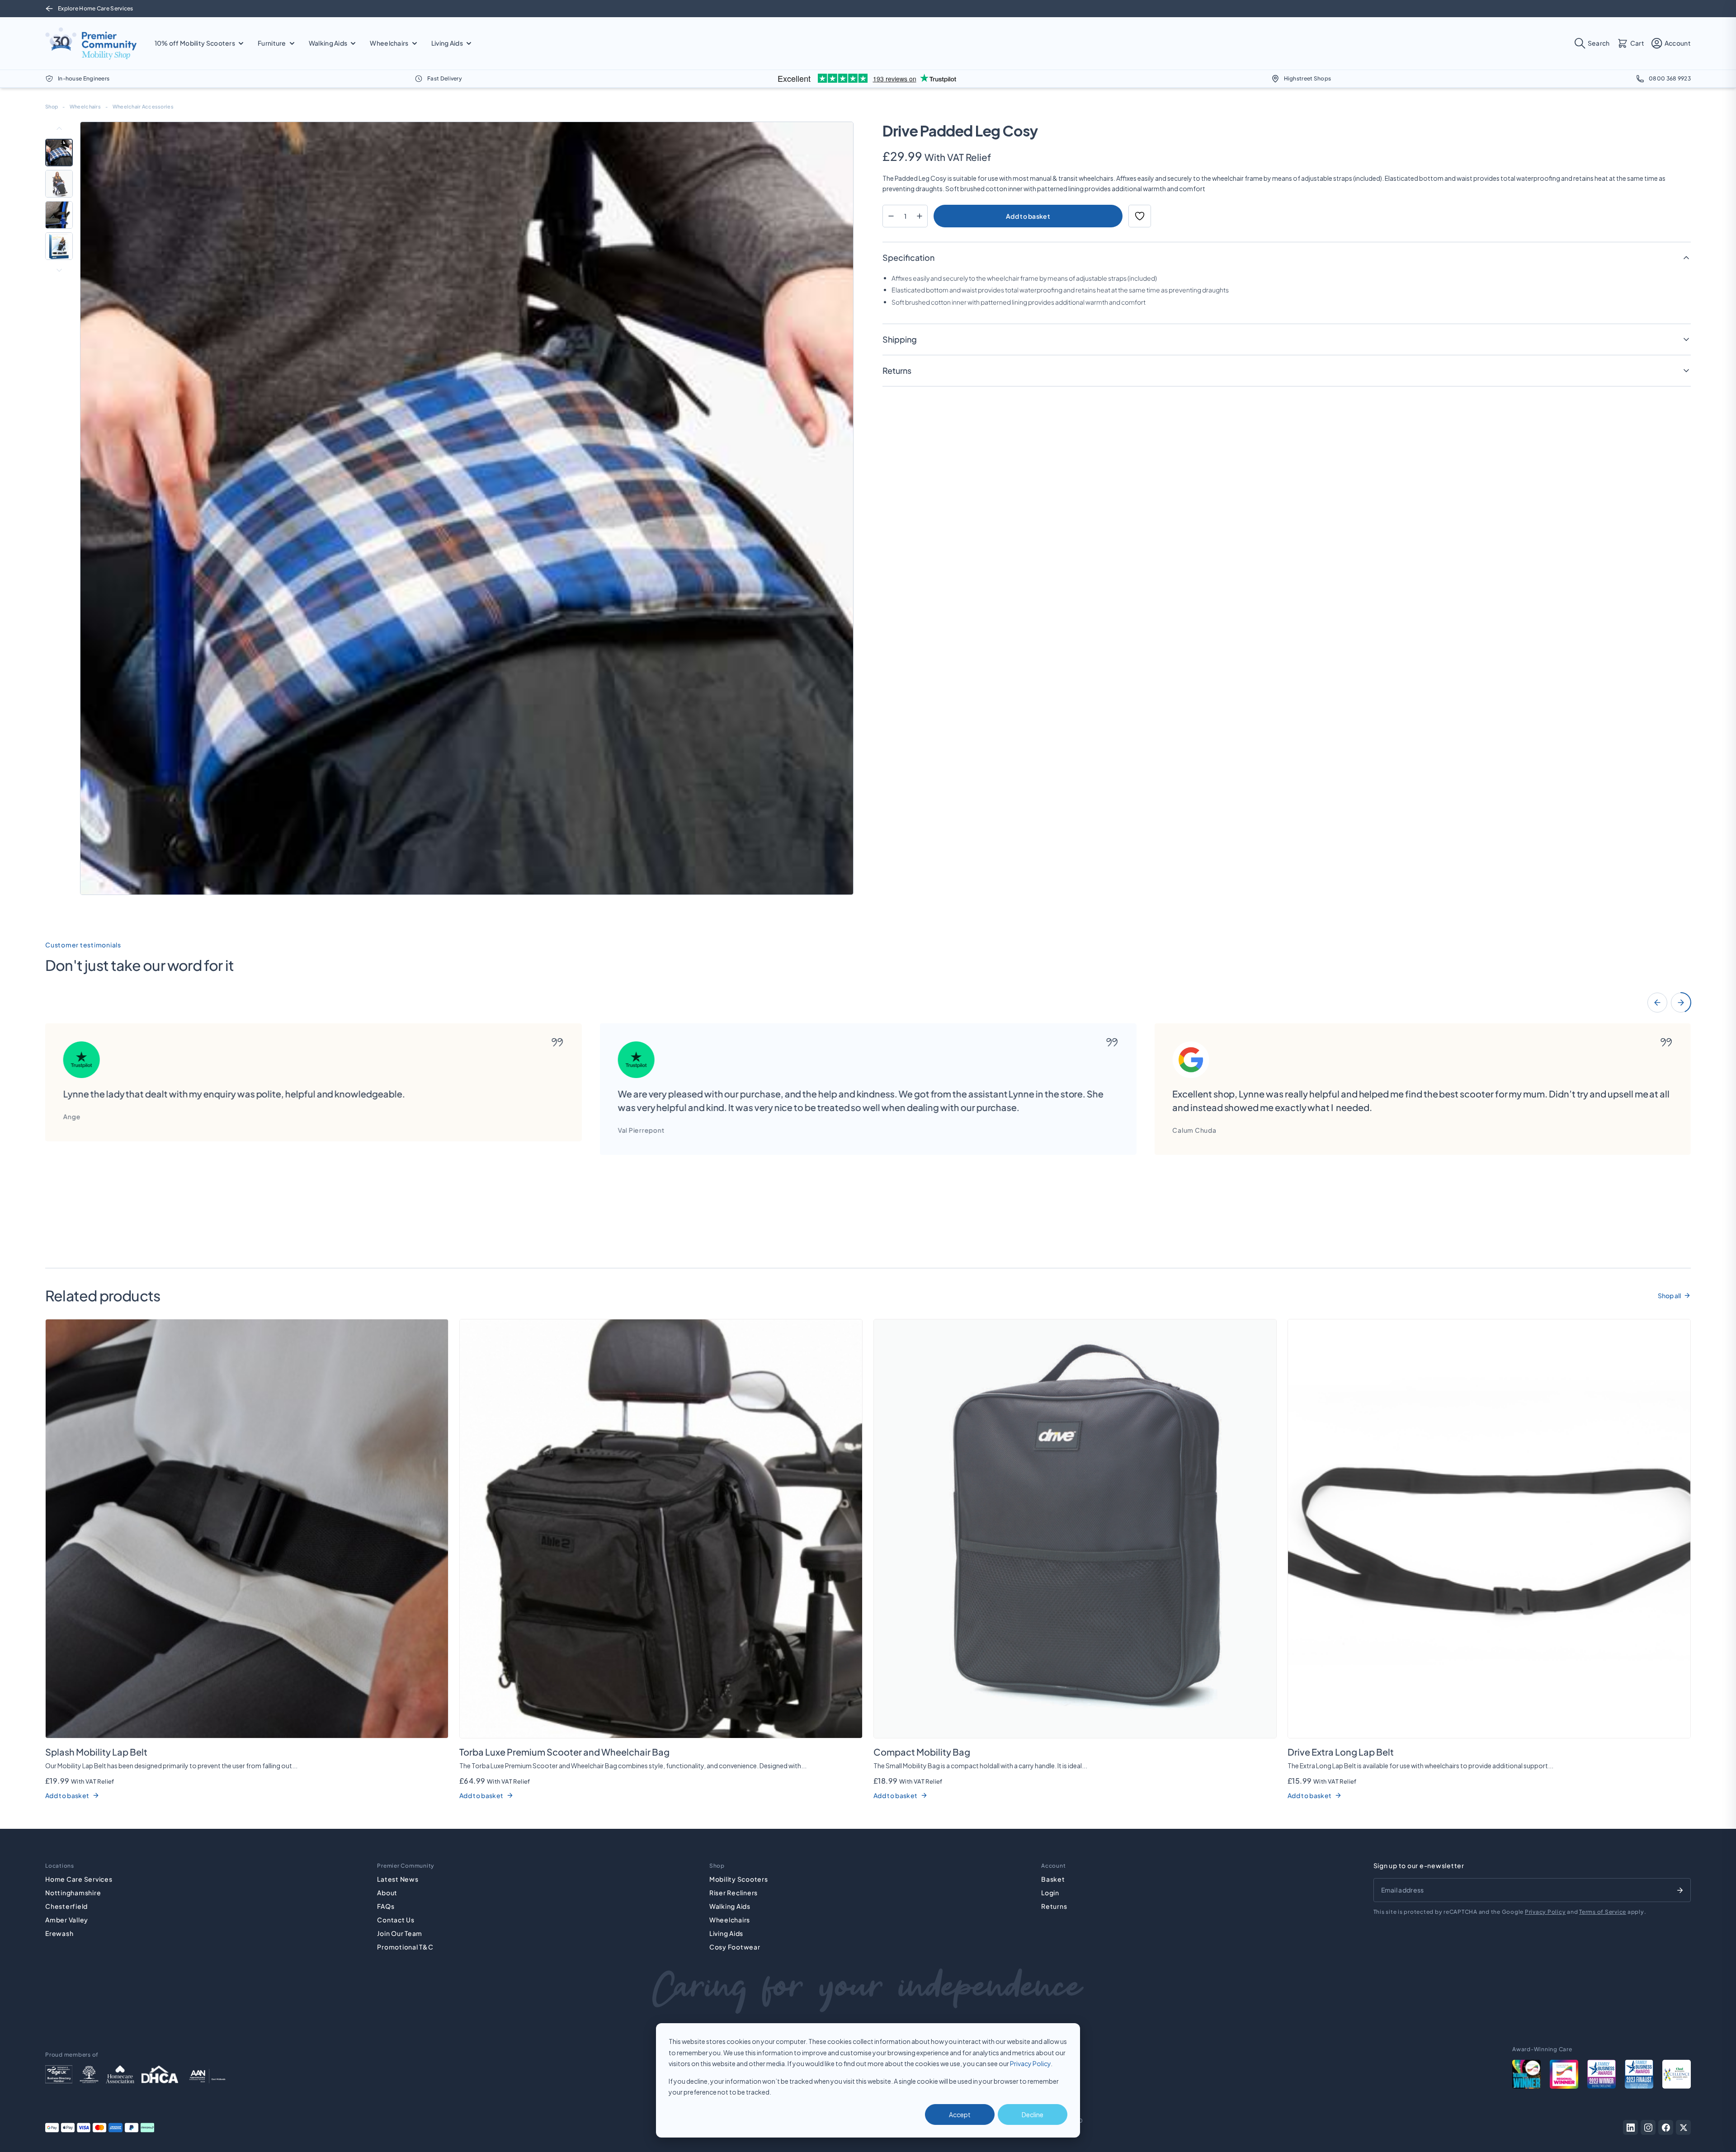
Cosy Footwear (735, 1947)
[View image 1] (59, 153)
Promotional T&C (405, 1947)
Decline (1033, 2114)
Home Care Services (79, 1879)
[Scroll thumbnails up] (59, 128)
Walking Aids (730, 1906)
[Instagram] (1648, 2127)
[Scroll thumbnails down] (59, 270)
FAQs (386, 1906)
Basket (1053, 1879)
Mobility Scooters (739, 1879)
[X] (1683, 2127)
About (387, 1893)
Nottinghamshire (73, 1893)
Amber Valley (67, 1920)
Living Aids (726, 1933)
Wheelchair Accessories (143, 106)
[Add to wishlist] (1140, 216)
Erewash (59, 1933)
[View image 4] (59, 246)
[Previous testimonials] (1657, 1003)
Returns (1054, 1906)
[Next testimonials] (1681, 1003)
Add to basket (1028, 216)
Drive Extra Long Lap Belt (1341, 1752)
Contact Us (396, 1920)
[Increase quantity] (919, 216)
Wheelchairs (85, 106)
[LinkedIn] (1630, 2127)
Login (1050, 1893)
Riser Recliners (734, 1893)
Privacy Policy (1030, 2063)
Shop (52, 106)
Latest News (398, 1879)
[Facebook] (1666, 2127)
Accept (960, 2114)
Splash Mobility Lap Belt (96, 1752)
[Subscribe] (1680, 1890)
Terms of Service (1603, 1912)
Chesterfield (66, 1906)
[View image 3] (59, 215)
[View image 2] (59, 184)
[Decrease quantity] (891, 216)
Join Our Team (400, 1933)
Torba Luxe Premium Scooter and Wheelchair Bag (564, 1752)
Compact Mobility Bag (922, 1752)
